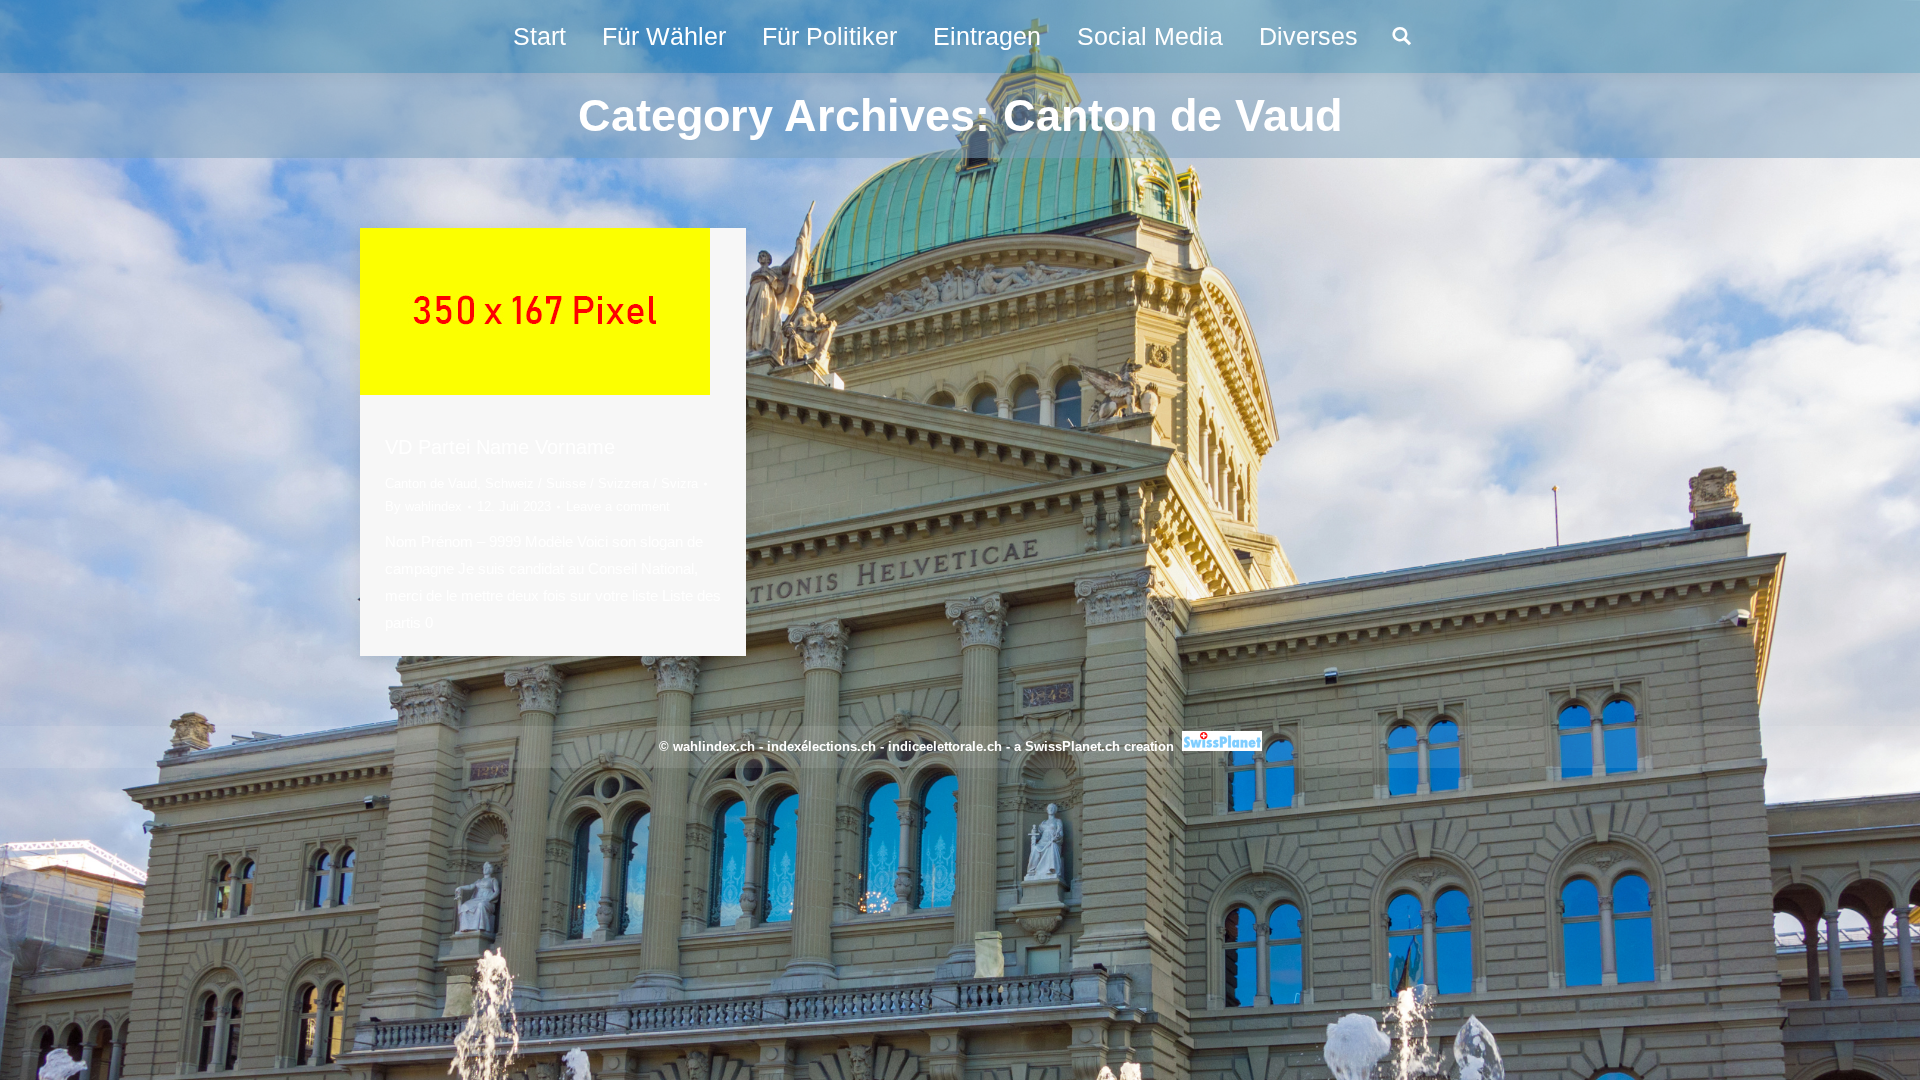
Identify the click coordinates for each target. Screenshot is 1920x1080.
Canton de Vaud (431, 483)
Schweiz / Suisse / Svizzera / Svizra (591, 483)
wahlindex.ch (714, 746)
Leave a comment (618, 506)
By (423, 506)
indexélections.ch (821, 746)
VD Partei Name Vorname (500, 447)
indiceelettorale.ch (945, 746)
